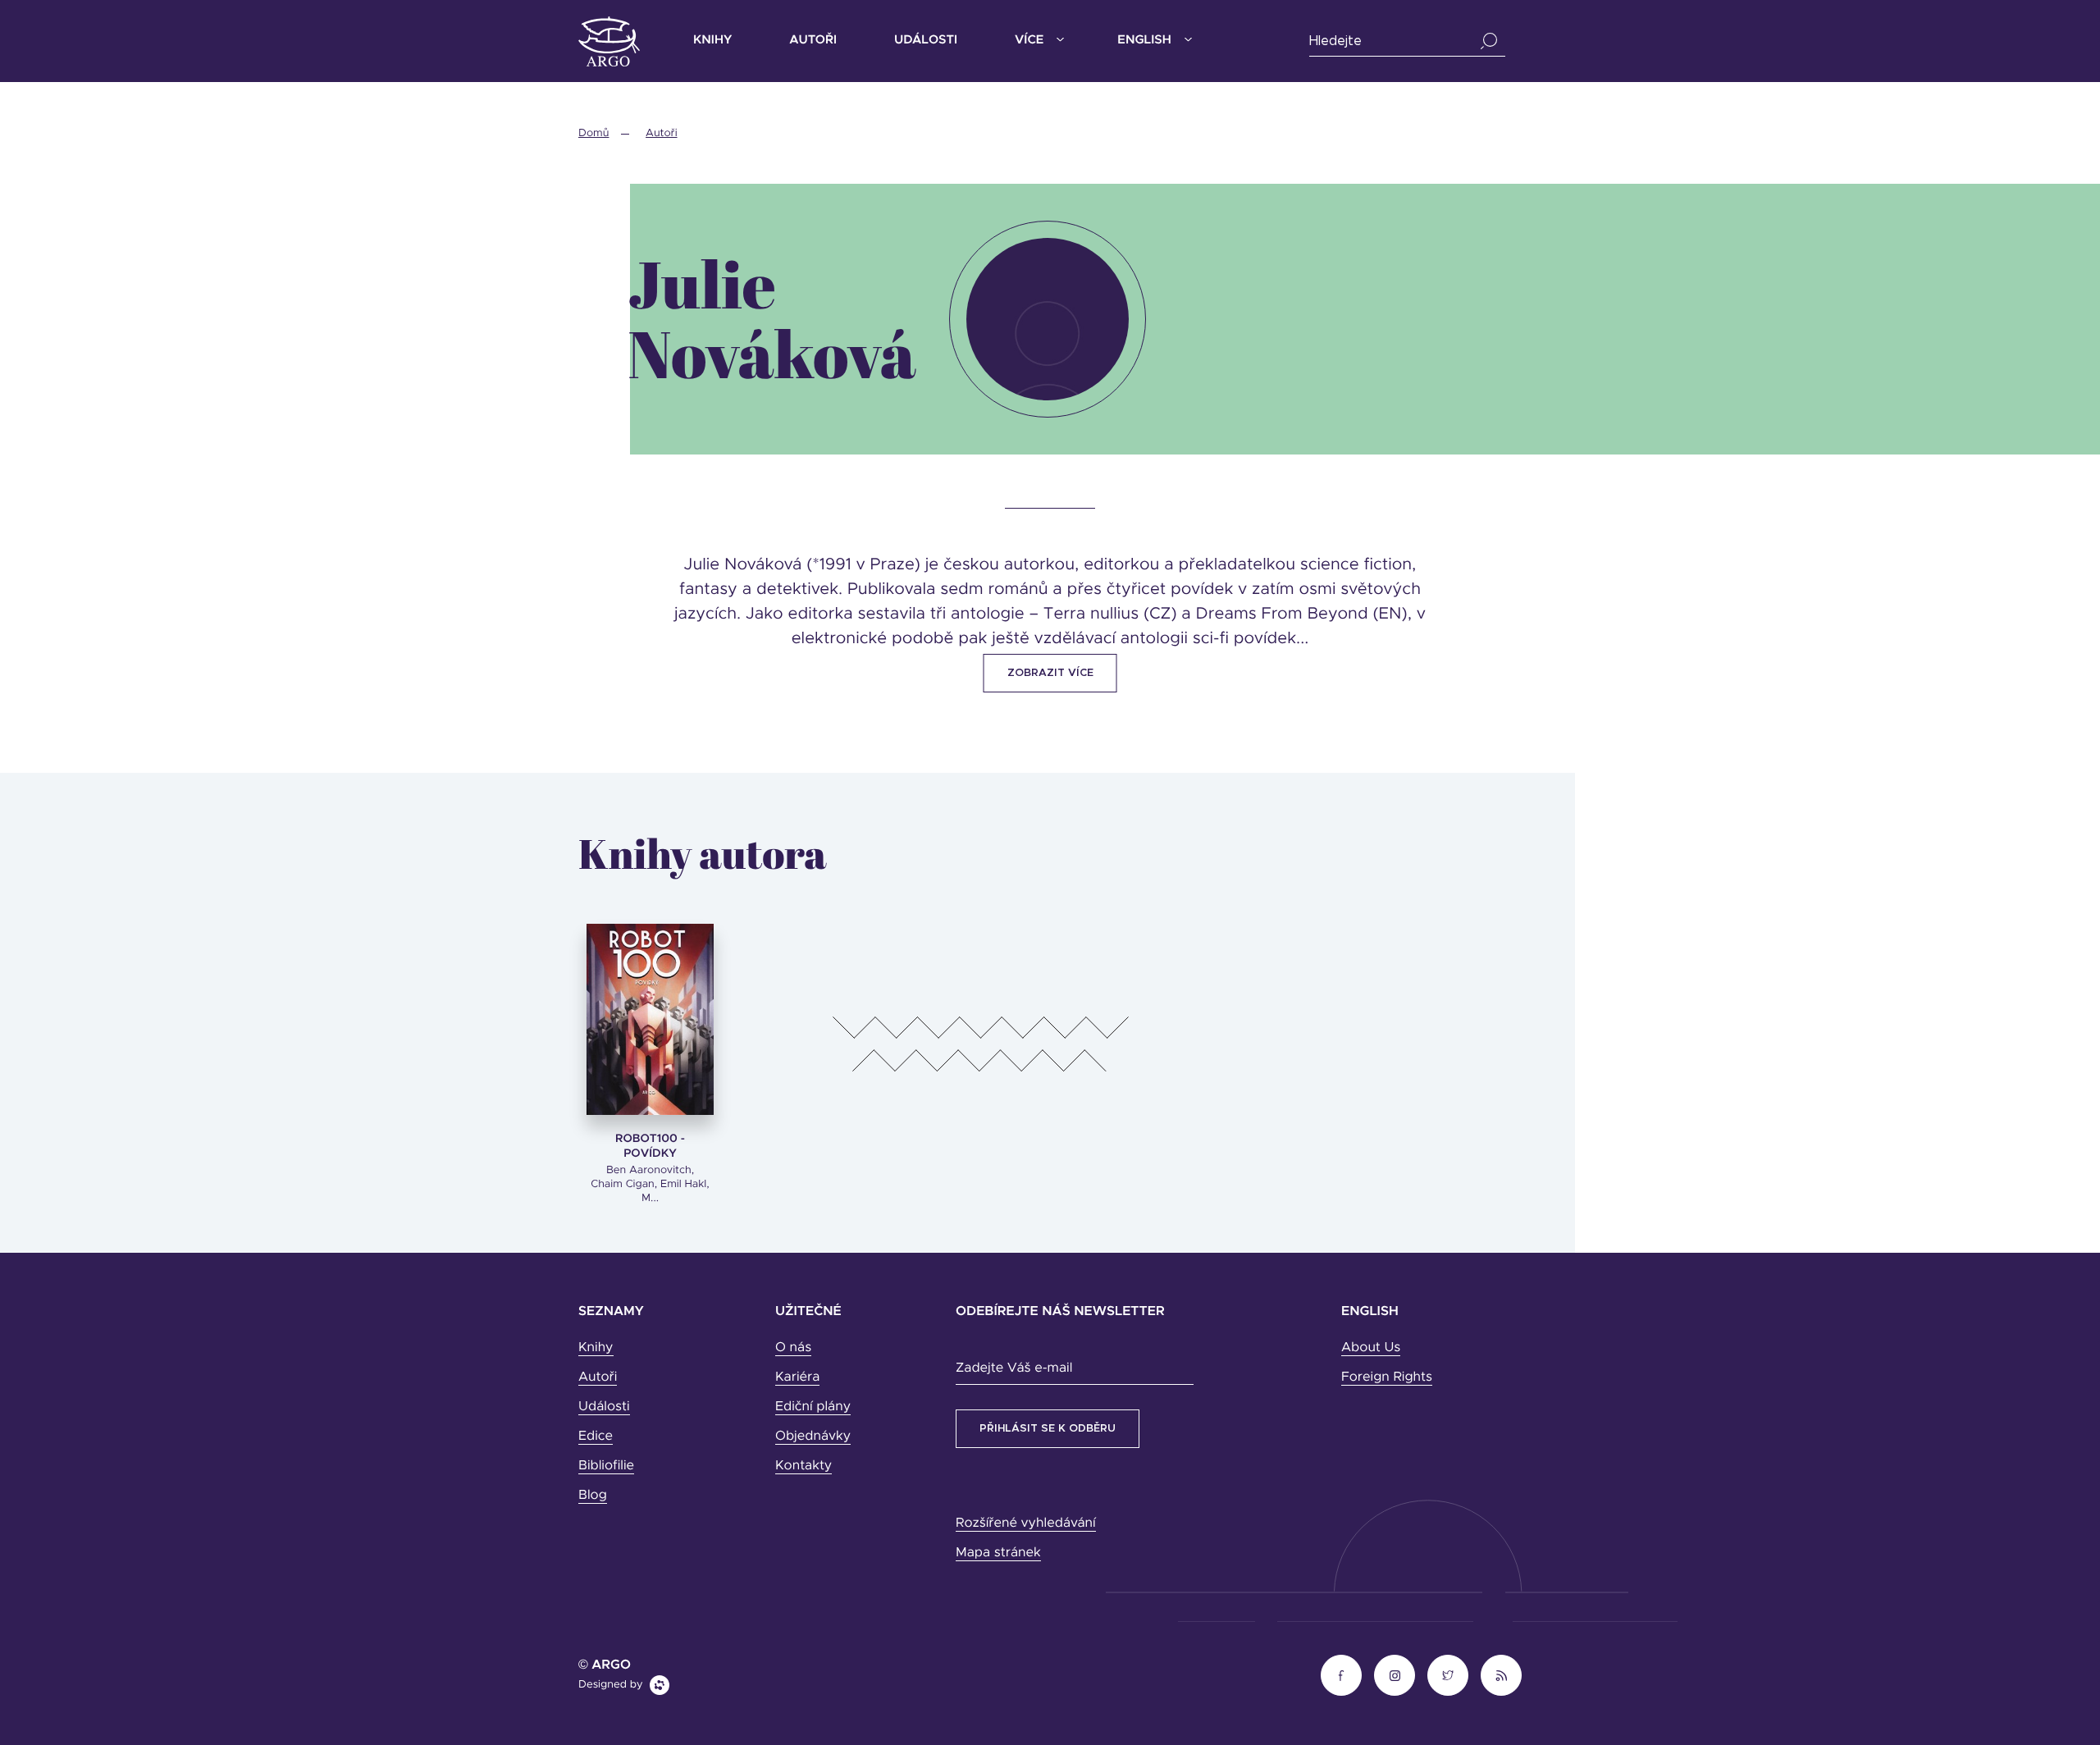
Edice (596, 1437)
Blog (593, 1496)
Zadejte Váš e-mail (1014, 1368)
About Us (1371, 1348)
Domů (593, 133)
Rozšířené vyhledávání (1026, 1523)
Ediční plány (813, 1407)
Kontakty (803, 1466)
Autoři (813, 41)
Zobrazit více (1050, 673)
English (1144, 41)
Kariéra (797, 1377)
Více (1029, 41)
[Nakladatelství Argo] (609, 41)
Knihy (712, 41)
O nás (793, 1348)
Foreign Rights (1387, 1377)
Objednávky (813, 1437)
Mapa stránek (998, 1553)
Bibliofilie (606, 1466)
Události (926, 41)
